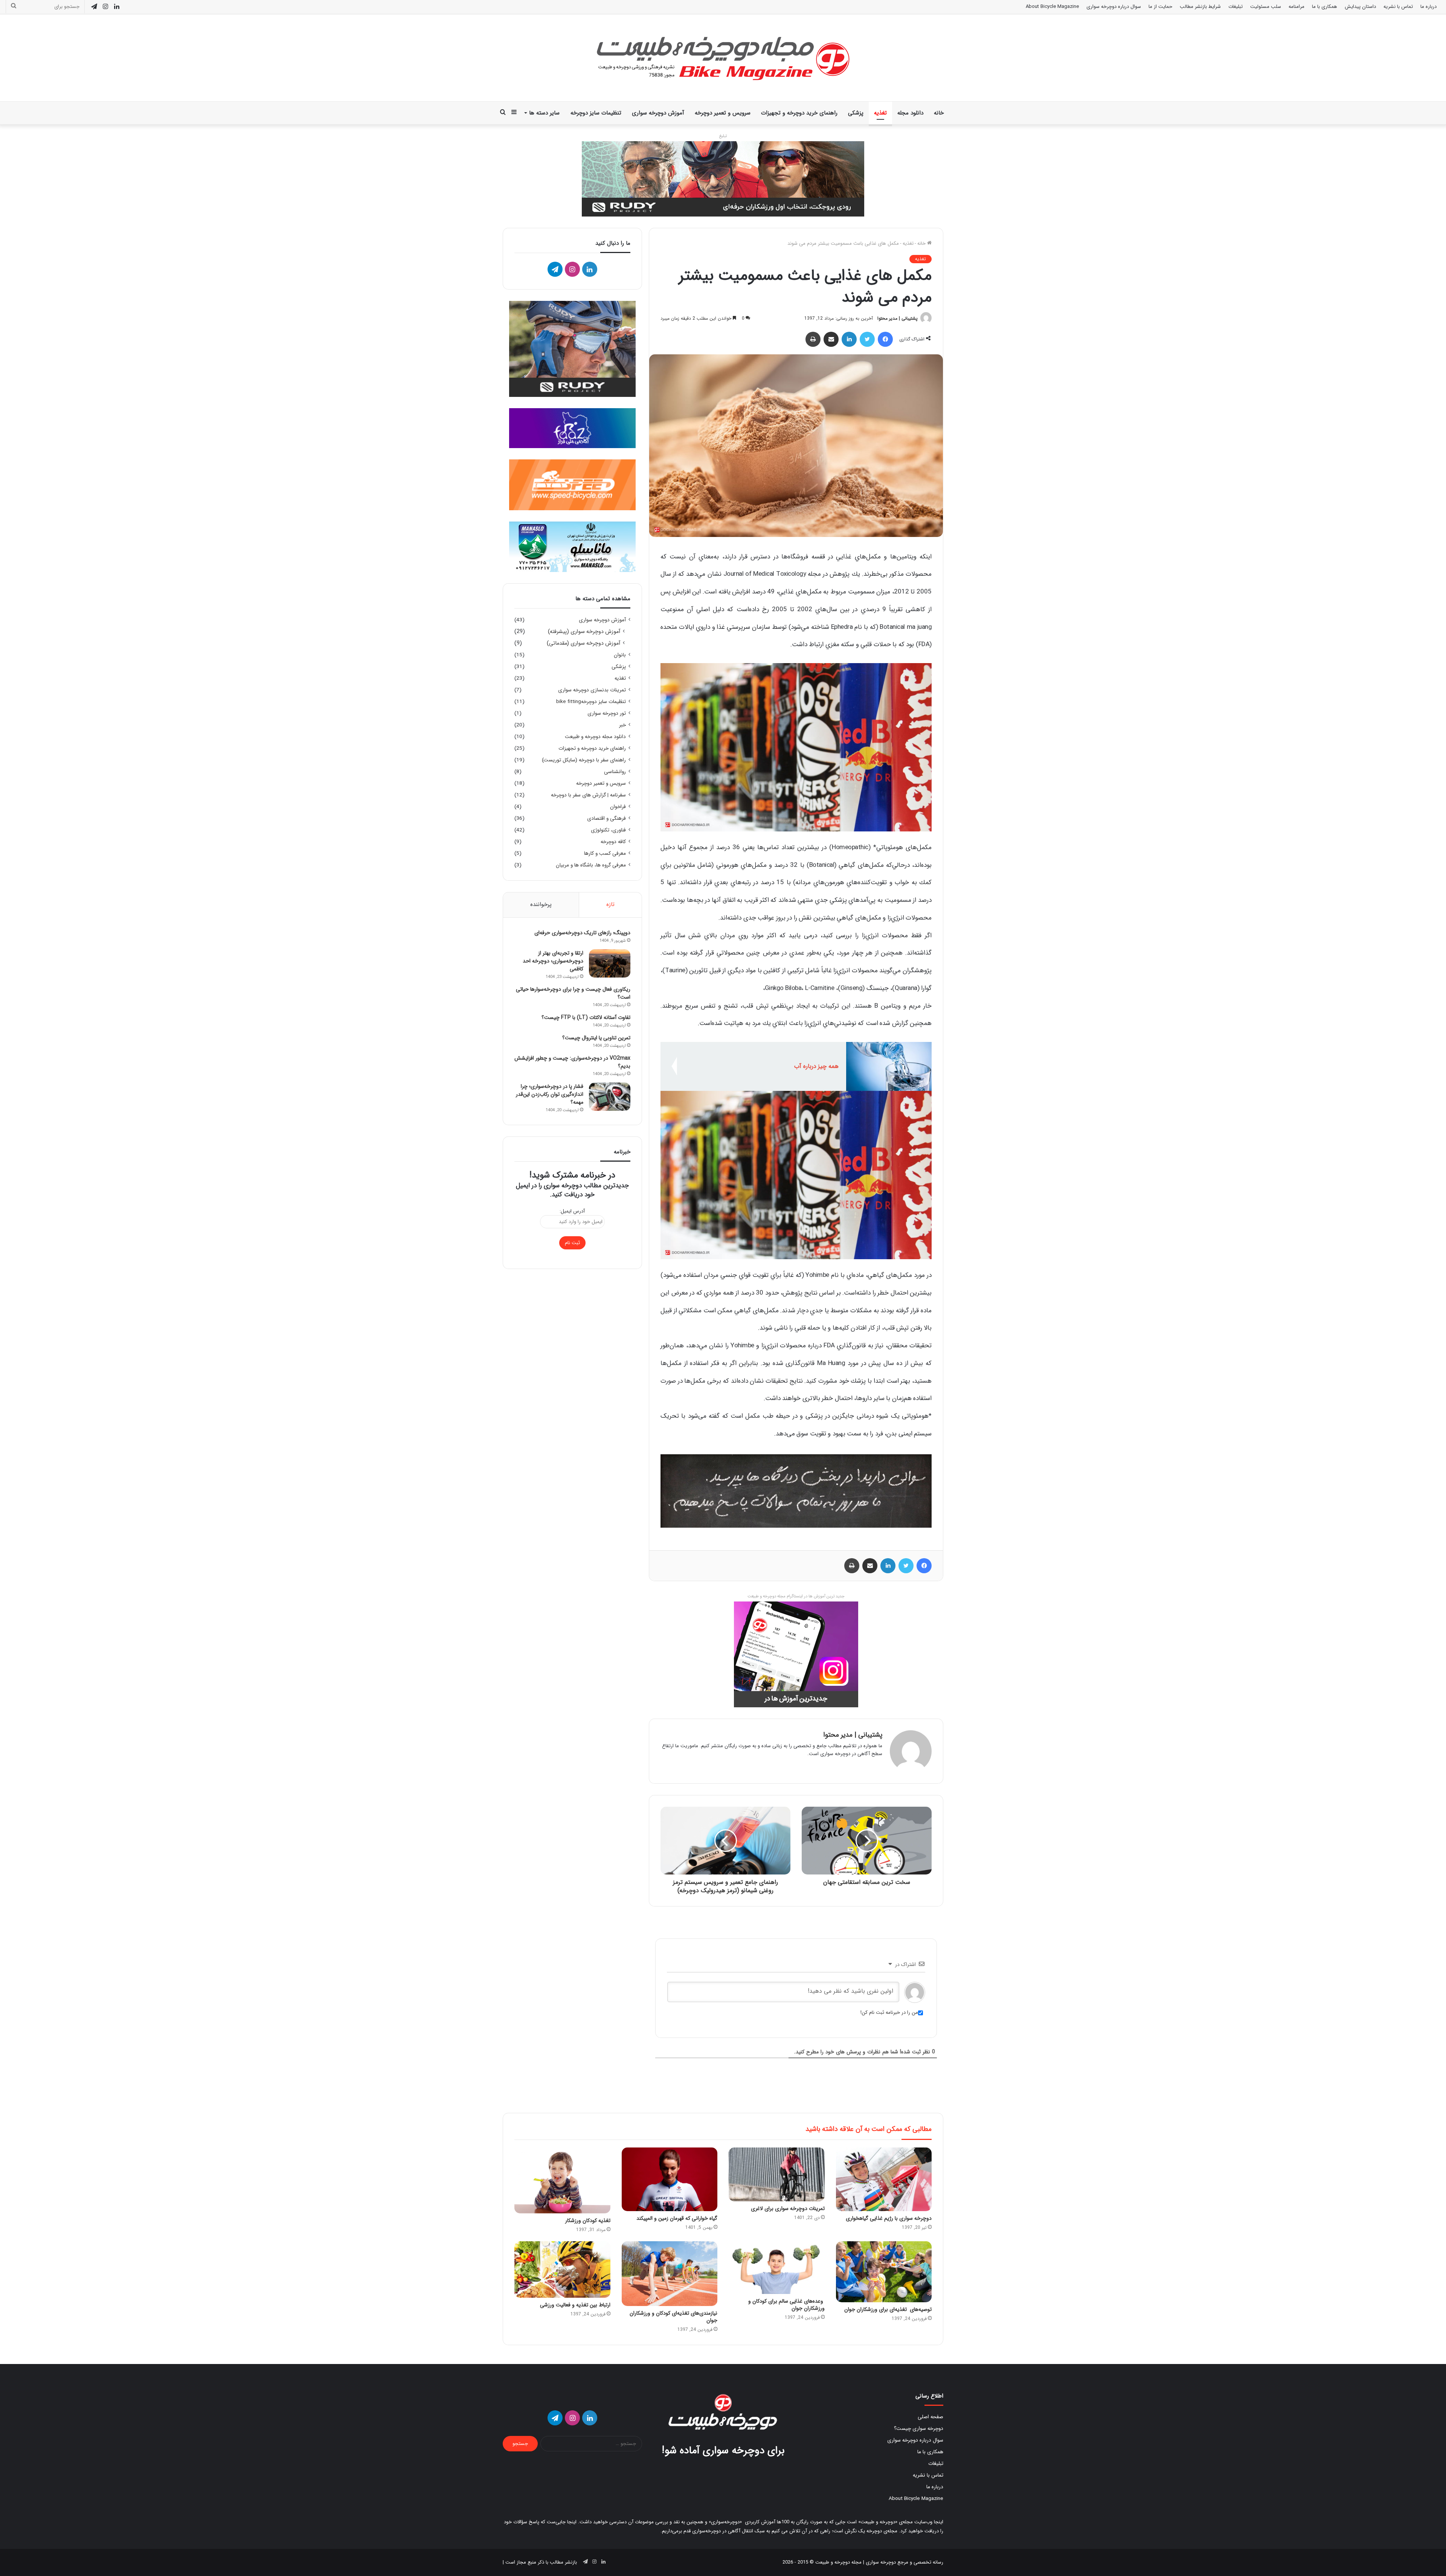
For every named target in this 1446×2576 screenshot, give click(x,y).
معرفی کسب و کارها (605, 853)
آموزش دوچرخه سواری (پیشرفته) (584, 632)
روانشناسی (615, 772)
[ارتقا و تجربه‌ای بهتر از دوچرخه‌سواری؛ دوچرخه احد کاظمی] (610, 963)
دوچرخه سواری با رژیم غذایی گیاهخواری (889, 2218)
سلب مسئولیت (1266, 7)
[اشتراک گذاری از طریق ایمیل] (831, 339)
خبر (622, 725)
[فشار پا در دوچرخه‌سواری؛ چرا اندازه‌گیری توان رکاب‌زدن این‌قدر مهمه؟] (610, 1097)
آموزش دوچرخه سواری (658, 113)
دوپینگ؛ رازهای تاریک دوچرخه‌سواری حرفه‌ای (582, 933)
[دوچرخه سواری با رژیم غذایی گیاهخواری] (884, 2179)
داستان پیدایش (1360, 7)
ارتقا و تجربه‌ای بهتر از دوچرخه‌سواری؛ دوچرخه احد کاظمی (553, 961)
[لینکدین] (849, 339)
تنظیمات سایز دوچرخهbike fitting (591, 702)
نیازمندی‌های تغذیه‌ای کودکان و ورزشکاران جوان (673, 2317)
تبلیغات (1236, 7)
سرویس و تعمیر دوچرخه (723, 113)
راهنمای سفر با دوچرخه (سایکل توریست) (584, 760)
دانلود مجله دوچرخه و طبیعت (595, 737)
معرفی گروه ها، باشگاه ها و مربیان (591, 865)
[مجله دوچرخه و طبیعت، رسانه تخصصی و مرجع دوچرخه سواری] (723, 58)
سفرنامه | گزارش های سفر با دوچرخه (588, 795)
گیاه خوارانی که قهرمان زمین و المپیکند (677, 2218)
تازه (610, 904)
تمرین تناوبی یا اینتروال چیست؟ (596, 1038)
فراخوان (618, 807)
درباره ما (1428, 7)
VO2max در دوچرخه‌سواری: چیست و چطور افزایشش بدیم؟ (572, 1062)
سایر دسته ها (544, 113)
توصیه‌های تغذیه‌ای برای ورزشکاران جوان (888, 2309)
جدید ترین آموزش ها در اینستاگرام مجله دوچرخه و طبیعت (796, 1596)
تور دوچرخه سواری (607, 713)
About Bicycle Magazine (1052, 7)
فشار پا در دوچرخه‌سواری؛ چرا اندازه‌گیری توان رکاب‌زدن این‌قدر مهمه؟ (550, 1094)
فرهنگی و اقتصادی (606, 818)
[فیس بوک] (885, 339)
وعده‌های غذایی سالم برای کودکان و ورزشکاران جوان (786, 2305)
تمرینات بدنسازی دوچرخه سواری (592, 690)
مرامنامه (1297, 7)
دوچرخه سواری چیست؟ (919, 2429)
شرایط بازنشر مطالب (1200, 7)
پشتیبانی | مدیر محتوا (898, 318)
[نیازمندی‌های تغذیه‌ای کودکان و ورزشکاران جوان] (670, 2274)
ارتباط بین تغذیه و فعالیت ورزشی (575, 2305)
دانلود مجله (910, 113)
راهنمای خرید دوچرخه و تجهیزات (799, 113)
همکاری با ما (1325, 7)
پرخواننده (541, 904)
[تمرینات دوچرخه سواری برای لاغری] (777, 2175)
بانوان (620, 655)
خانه (939, 113)
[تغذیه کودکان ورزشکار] (562, 2180)
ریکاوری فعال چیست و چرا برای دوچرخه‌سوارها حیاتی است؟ (573, 993)
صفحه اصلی (930, 2417)
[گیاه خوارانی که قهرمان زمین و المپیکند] (670, 2179)
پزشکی (856, 113)
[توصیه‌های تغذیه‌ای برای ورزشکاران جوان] (884, 2272)
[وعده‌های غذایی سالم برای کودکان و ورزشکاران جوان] (777, 2268)
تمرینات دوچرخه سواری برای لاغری (788, 2208)
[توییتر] (867, 339)
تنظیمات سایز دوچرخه (596, 113)
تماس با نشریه (1398, 7)
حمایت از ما (1160, 7)
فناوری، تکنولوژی (608, 830)
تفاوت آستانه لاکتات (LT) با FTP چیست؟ (586, 1017)
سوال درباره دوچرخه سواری (1114, 7)
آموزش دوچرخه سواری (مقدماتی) (583, 643)
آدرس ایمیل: (572, 1211)
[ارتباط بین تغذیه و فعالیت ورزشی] (562, 2270)
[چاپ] (813, 339)
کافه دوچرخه (613, 842)
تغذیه (880, 113)
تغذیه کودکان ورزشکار (588, 2221)
